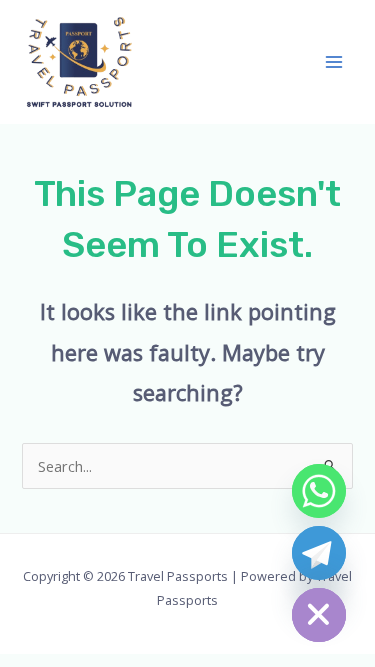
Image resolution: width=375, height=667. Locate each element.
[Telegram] (319, 553)
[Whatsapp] (319, 491)
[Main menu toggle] (334, 62)
